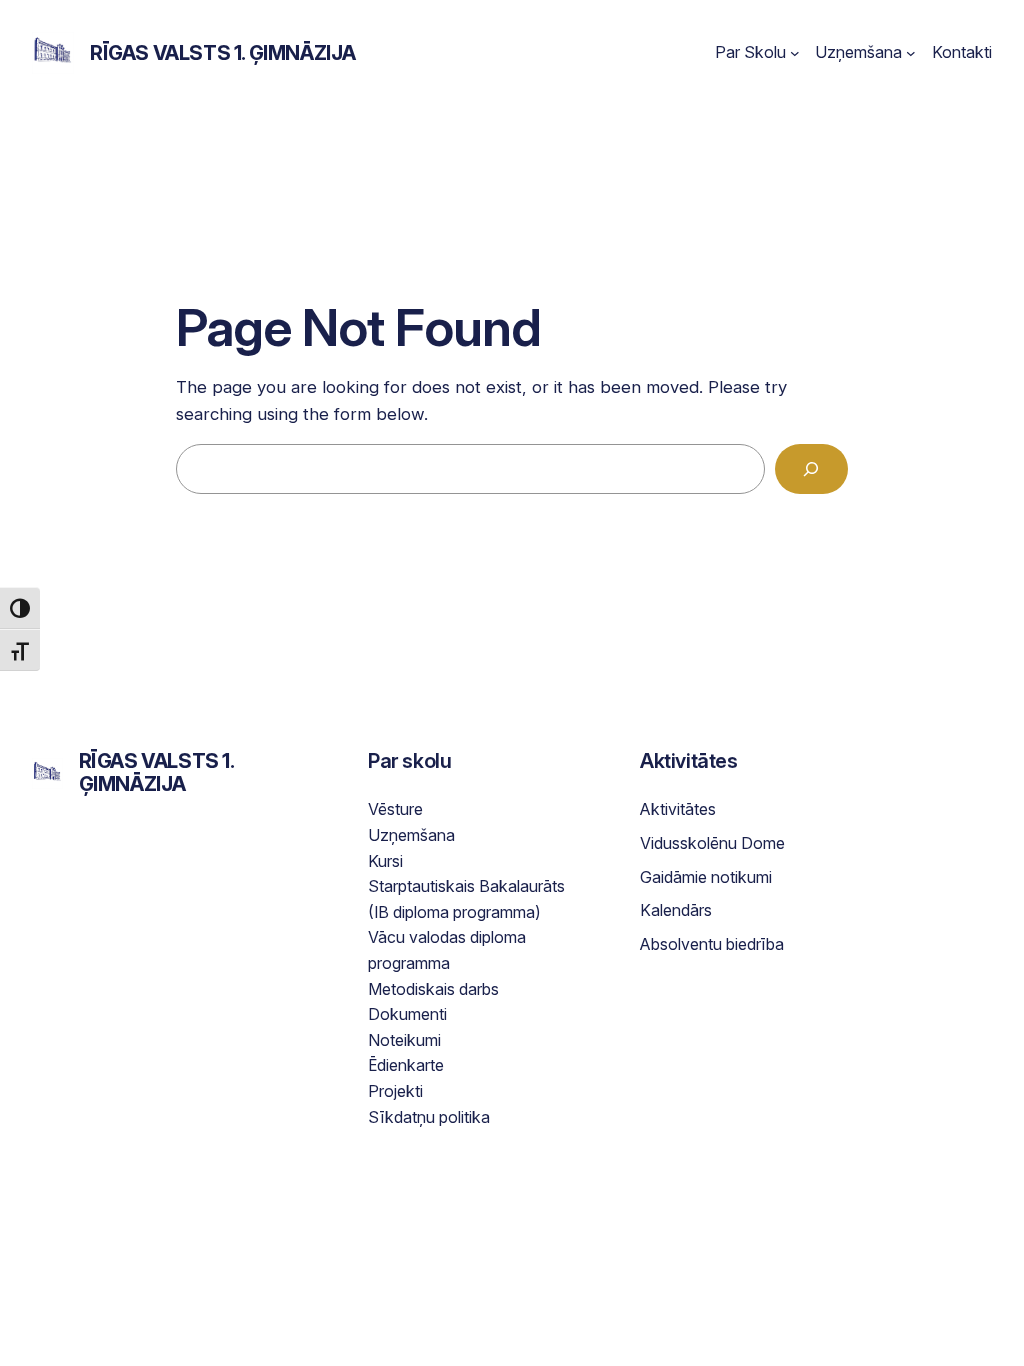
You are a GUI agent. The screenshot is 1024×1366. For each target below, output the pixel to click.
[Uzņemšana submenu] (911, 53)
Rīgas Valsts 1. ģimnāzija (223, 53)
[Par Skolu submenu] (795, 53)
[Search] (811, 469)
